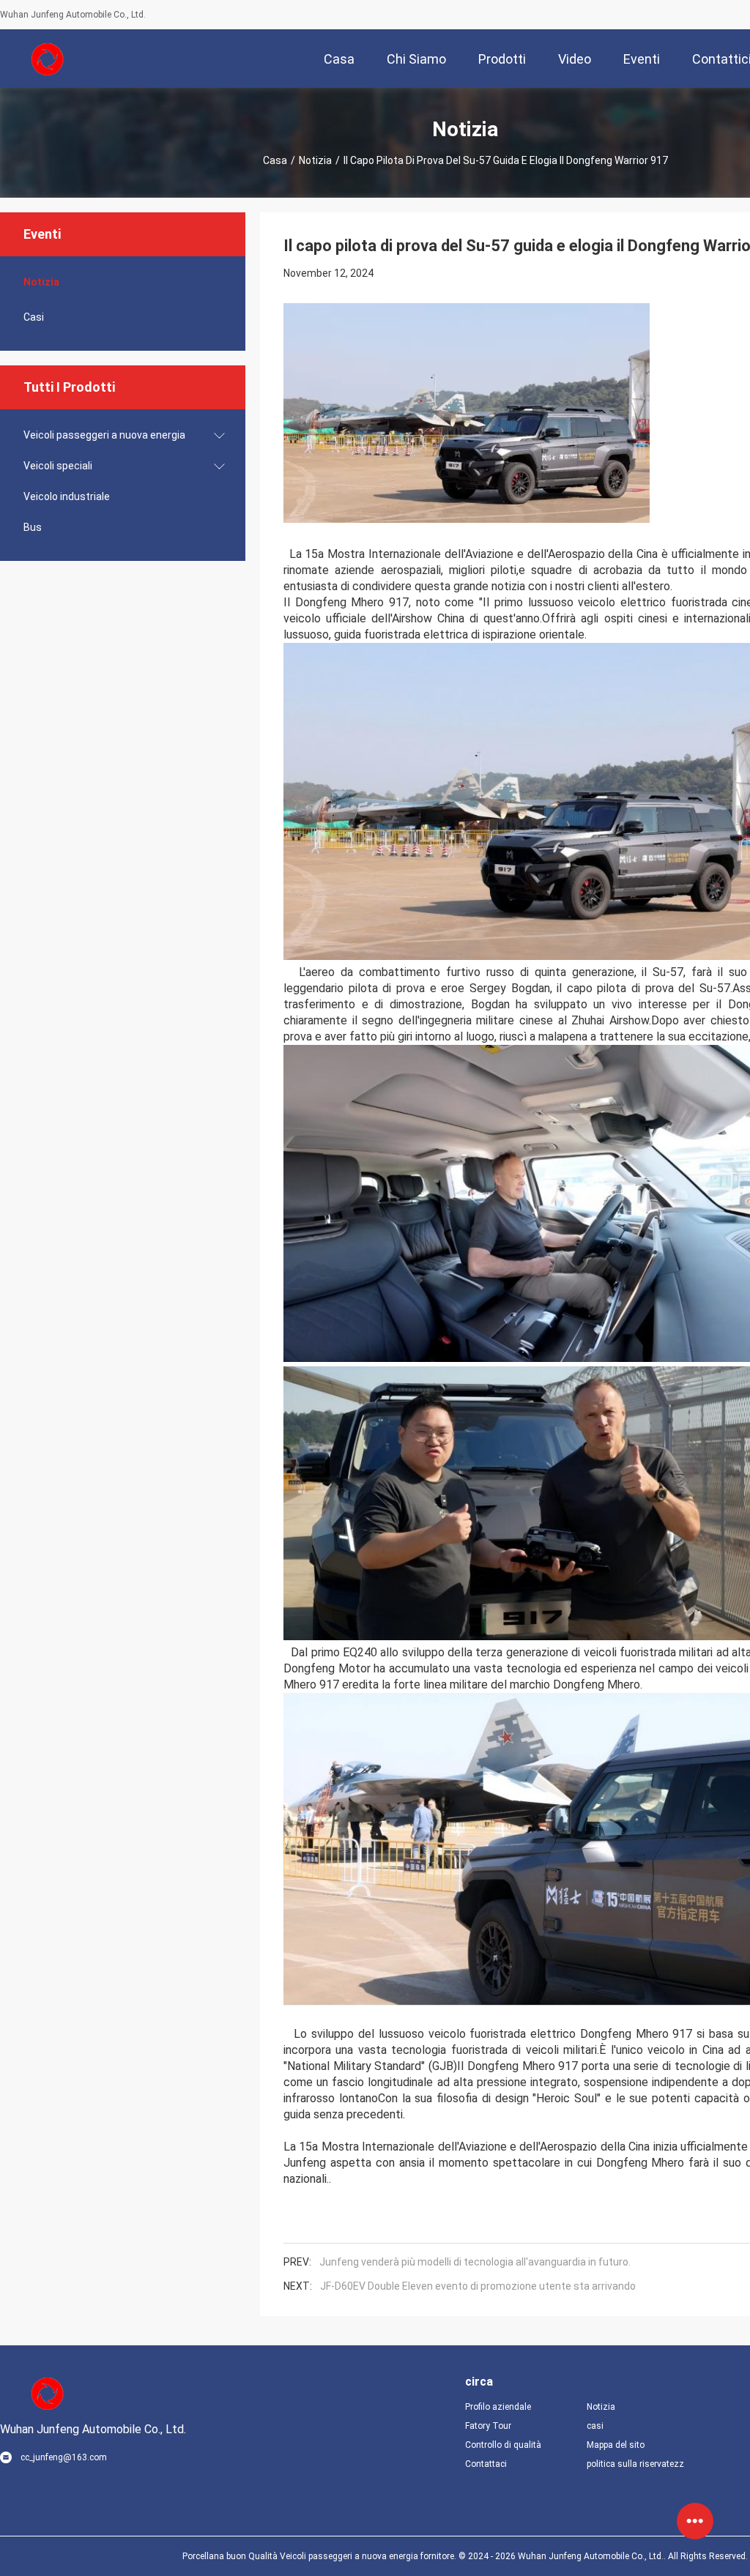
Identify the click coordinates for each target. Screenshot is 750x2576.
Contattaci (486, 2464)
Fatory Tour (488, 2426)
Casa (275, 160)
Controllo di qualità (503, 2445)
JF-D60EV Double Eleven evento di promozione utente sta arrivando (478, 2286)
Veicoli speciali (58, 466)
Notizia (315, 160)
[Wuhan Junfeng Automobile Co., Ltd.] (48, 59)
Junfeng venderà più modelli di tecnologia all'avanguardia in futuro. (475, 2262)
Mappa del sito (616, 2445)
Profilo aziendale (498, 2407)
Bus (33, 527)
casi (34, 317)
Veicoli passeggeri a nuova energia (104, 435)
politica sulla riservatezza (636, 2464)
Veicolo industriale (67, 496)
